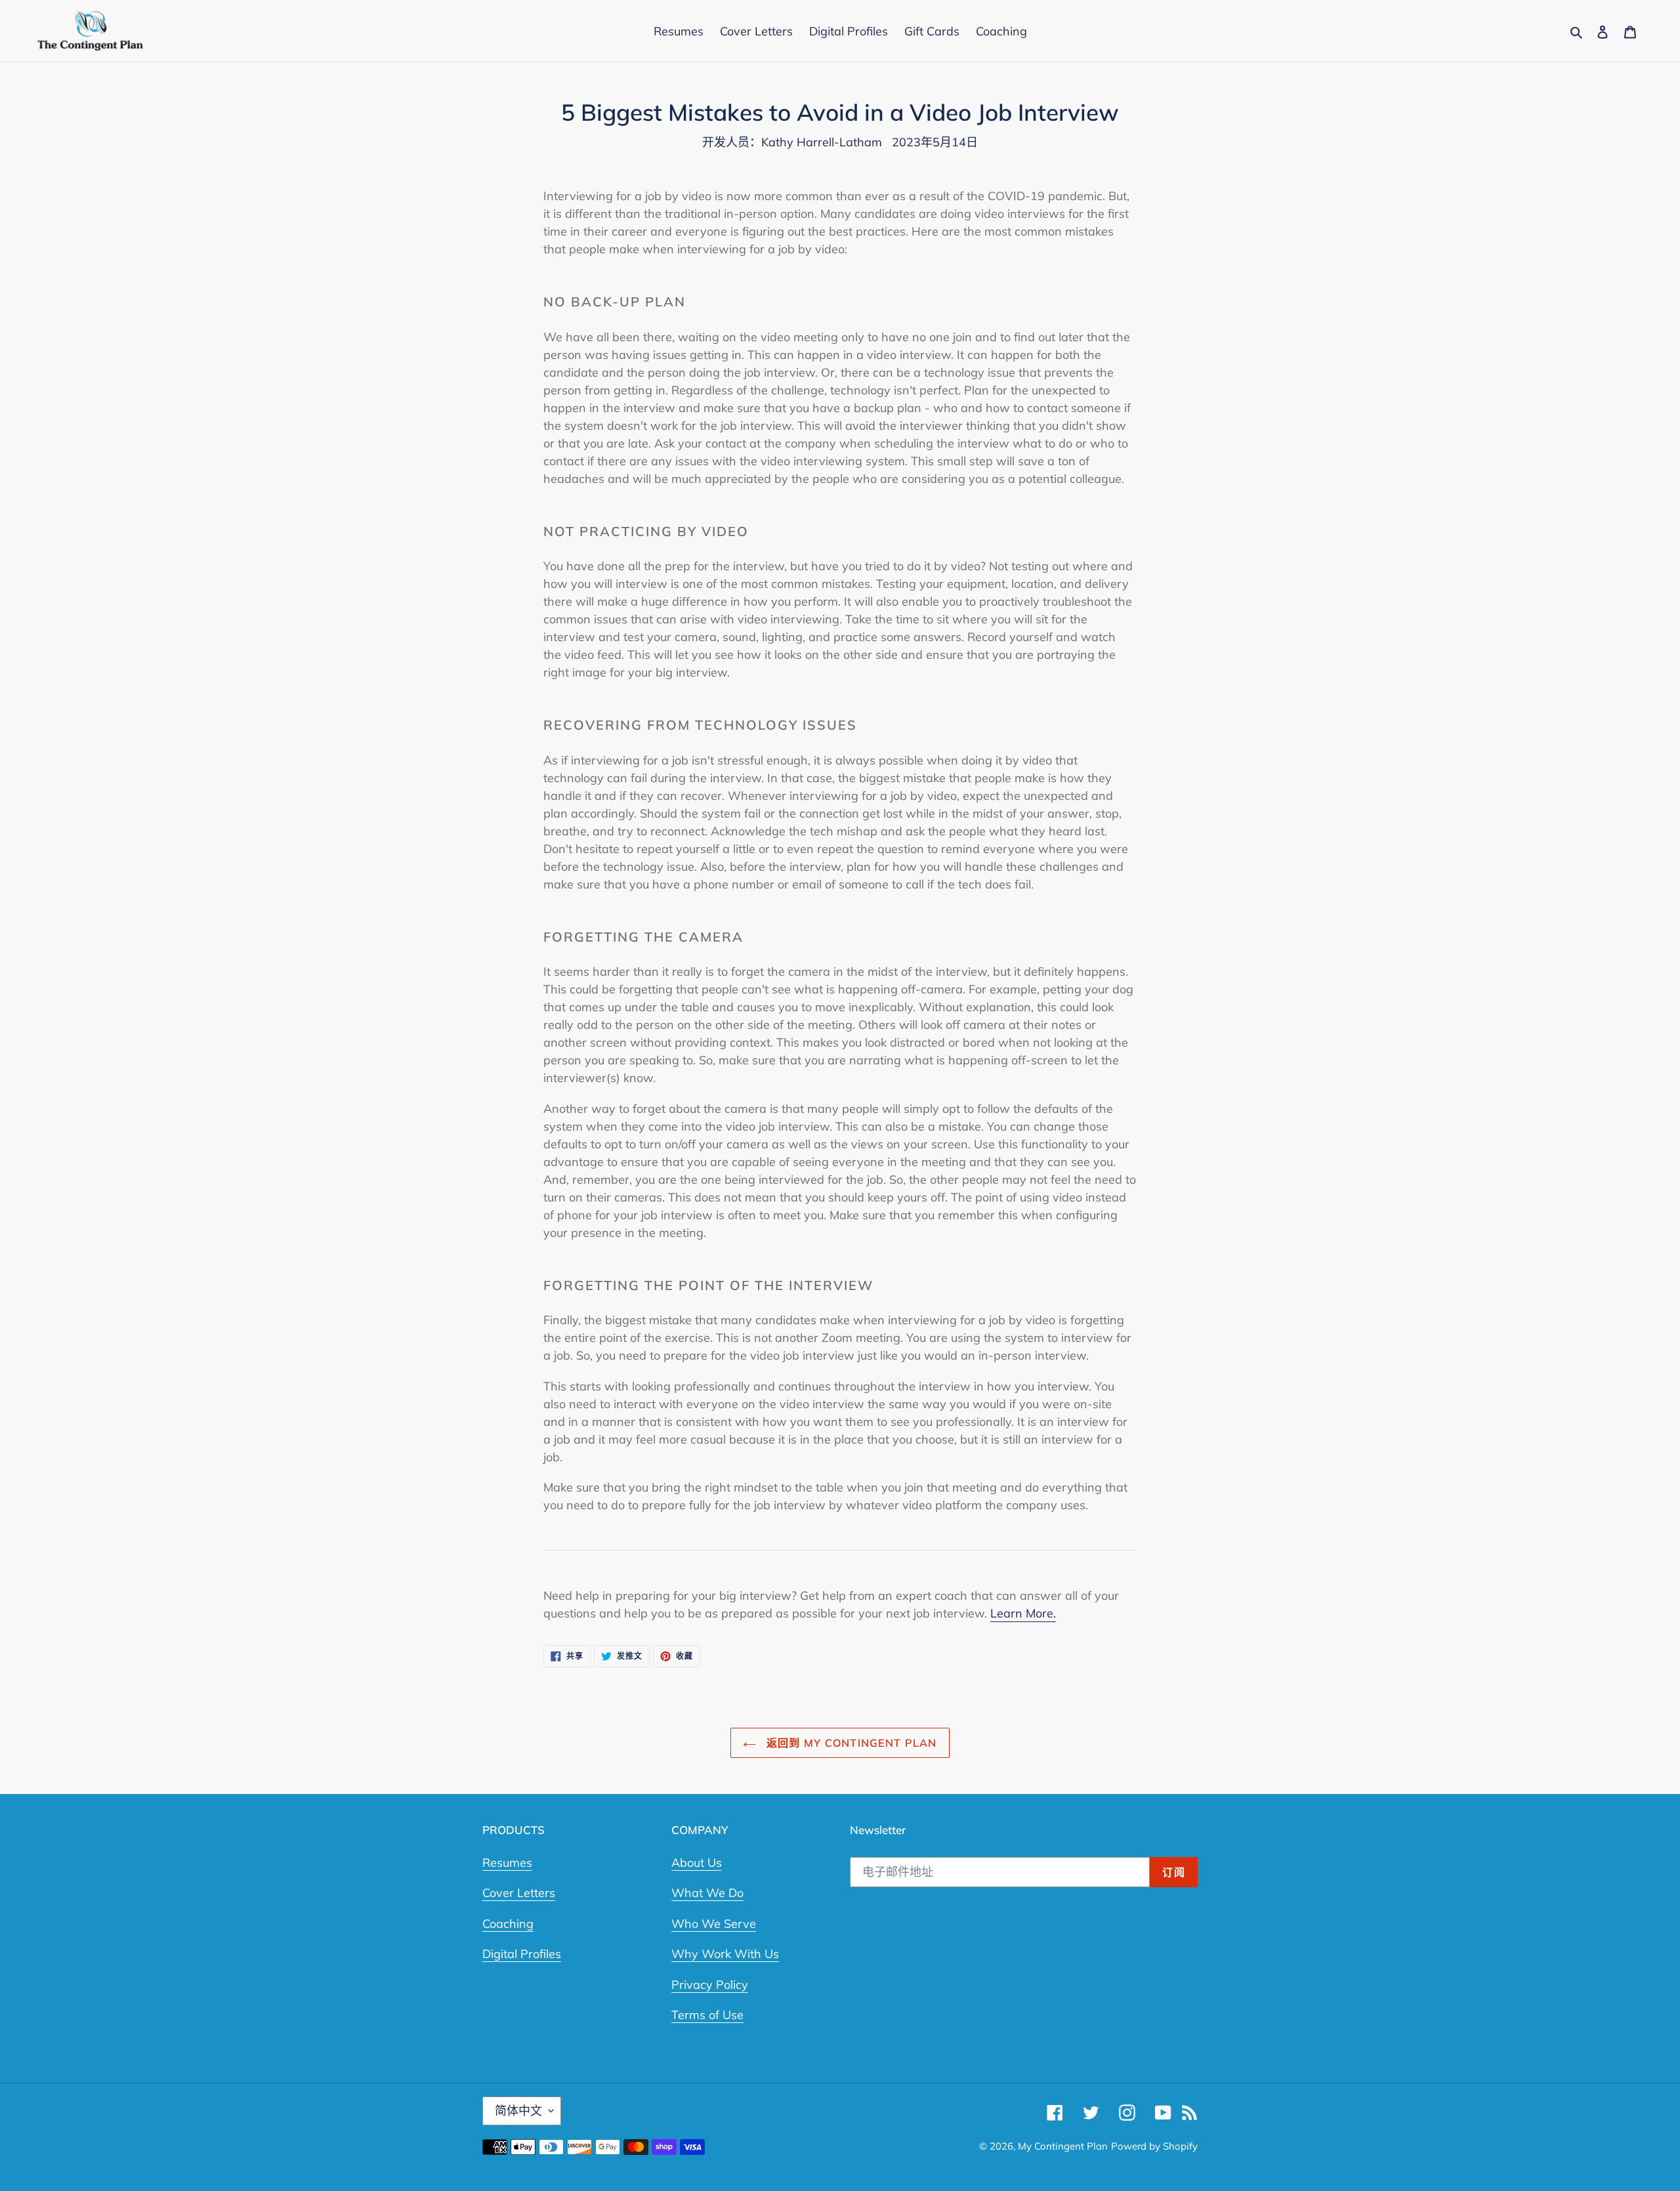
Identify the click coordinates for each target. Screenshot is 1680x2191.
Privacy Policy (710, 1985)
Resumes (507, 1863)
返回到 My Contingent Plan (850, 1743)
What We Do (707, 1893)
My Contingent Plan (1063, 2146)
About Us (697, 1863)
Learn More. (1023, 1613)
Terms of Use (707, 2015)
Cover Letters (519, 1893)
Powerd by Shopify (1154, 2146)
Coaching (508, 1924)
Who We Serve (714, 1924)
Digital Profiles (522, 1954)
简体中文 (518, 2111)
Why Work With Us (725, 1954)
